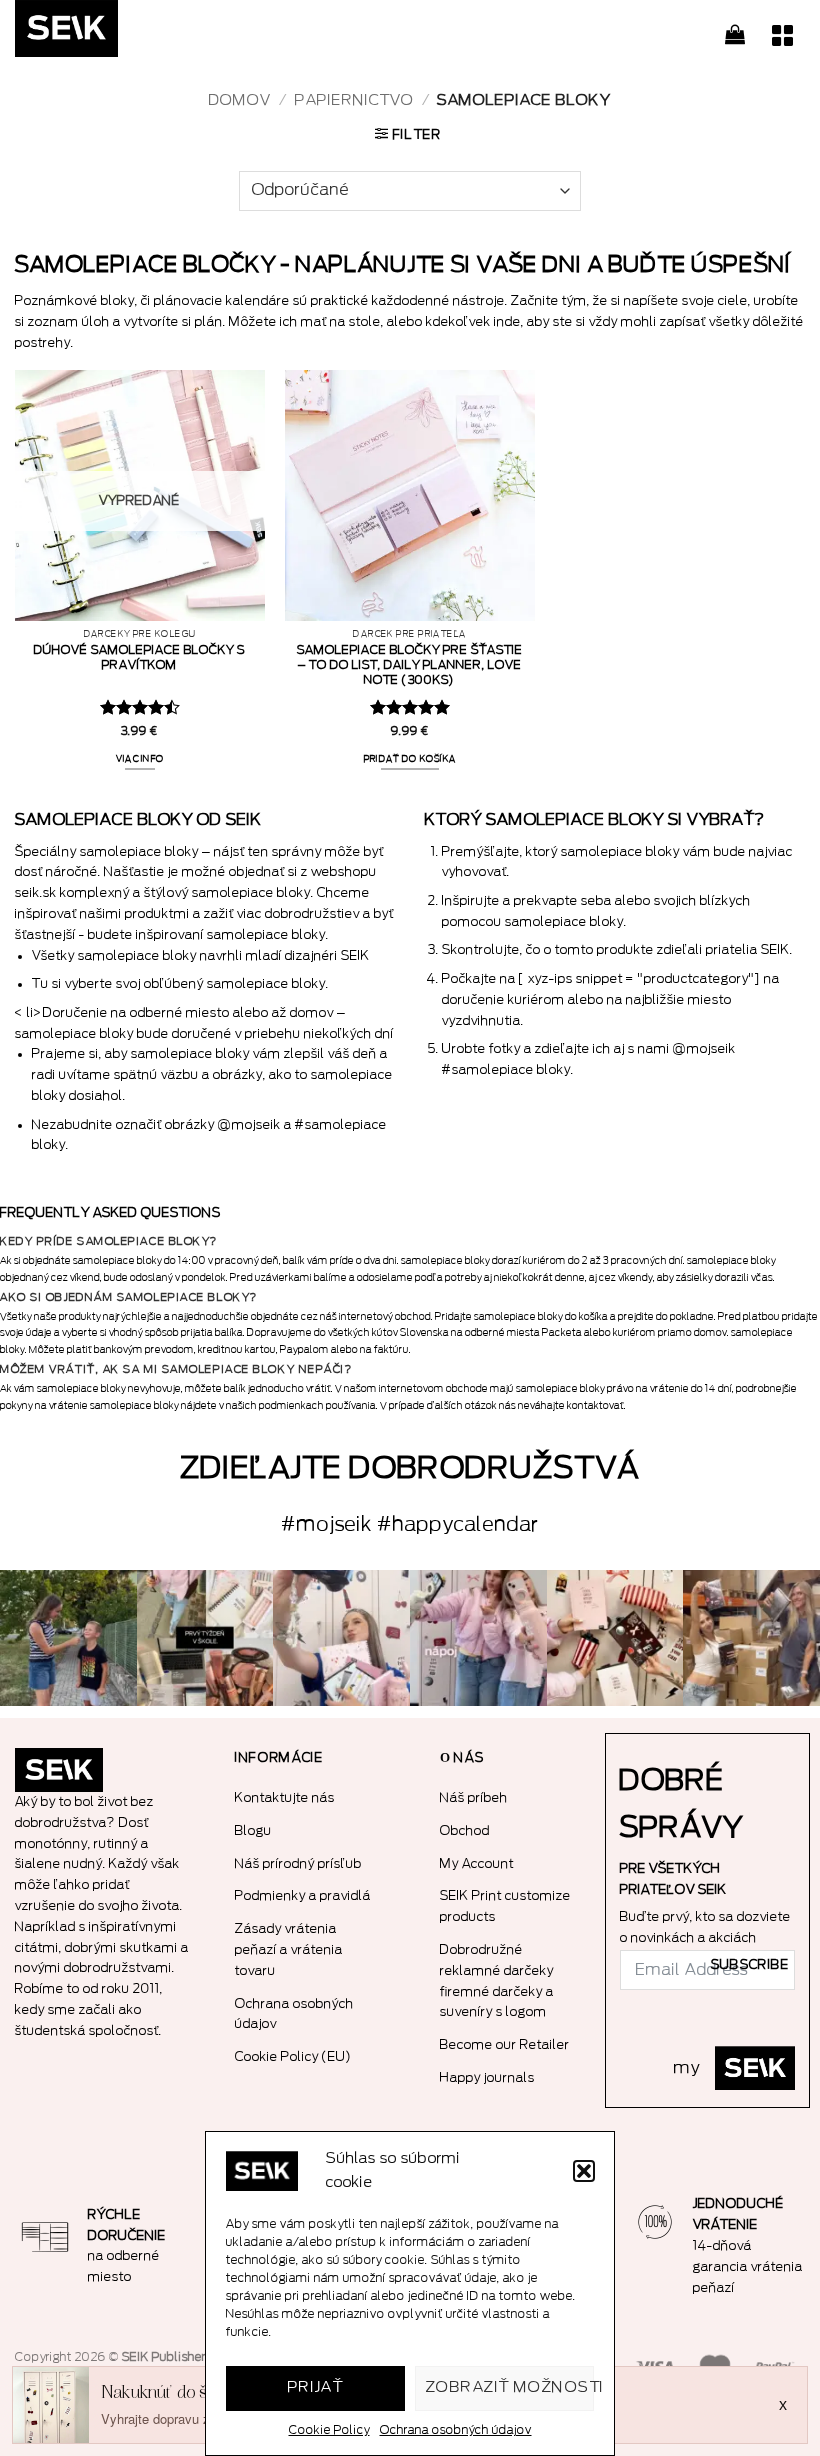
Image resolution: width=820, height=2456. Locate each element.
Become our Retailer (505, 2044)
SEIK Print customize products (505, 1906)
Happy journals (487, 2077)
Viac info (140, 759)
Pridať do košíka (410, 759)
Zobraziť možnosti (510, 2387)
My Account (477, 1863)
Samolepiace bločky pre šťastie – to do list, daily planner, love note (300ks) (410, 665)
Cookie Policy (329, 2430)
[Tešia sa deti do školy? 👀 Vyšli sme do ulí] (68, 1638)
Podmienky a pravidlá (303, 1895)
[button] (584, 2171)
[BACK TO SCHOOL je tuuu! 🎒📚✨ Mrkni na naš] (341, 1638)
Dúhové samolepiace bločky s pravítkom (139, 657)
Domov (240, 100)
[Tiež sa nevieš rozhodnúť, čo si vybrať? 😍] (615, 1638)
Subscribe (750, 1965)
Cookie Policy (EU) (293, 2056)
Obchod (465, 1830)
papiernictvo (354, 100)
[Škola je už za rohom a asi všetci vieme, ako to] (205, 1638)
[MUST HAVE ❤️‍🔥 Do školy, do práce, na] (478, 1638)
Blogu (253, 1830)
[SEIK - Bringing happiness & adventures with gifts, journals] (115, 33)
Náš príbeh (474, 1797)
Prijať (316, 2387)
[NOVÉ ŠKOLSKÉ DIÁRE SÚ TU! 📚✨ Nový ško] (751, 1638)
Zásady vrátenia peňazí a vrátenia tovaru (289, 1949)
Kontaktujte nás (285, 1797)
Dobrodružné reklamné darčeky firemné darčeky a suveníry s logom (497, 1980)
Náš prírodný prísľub (298, 1863)
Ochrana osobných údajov (456, 2430)
